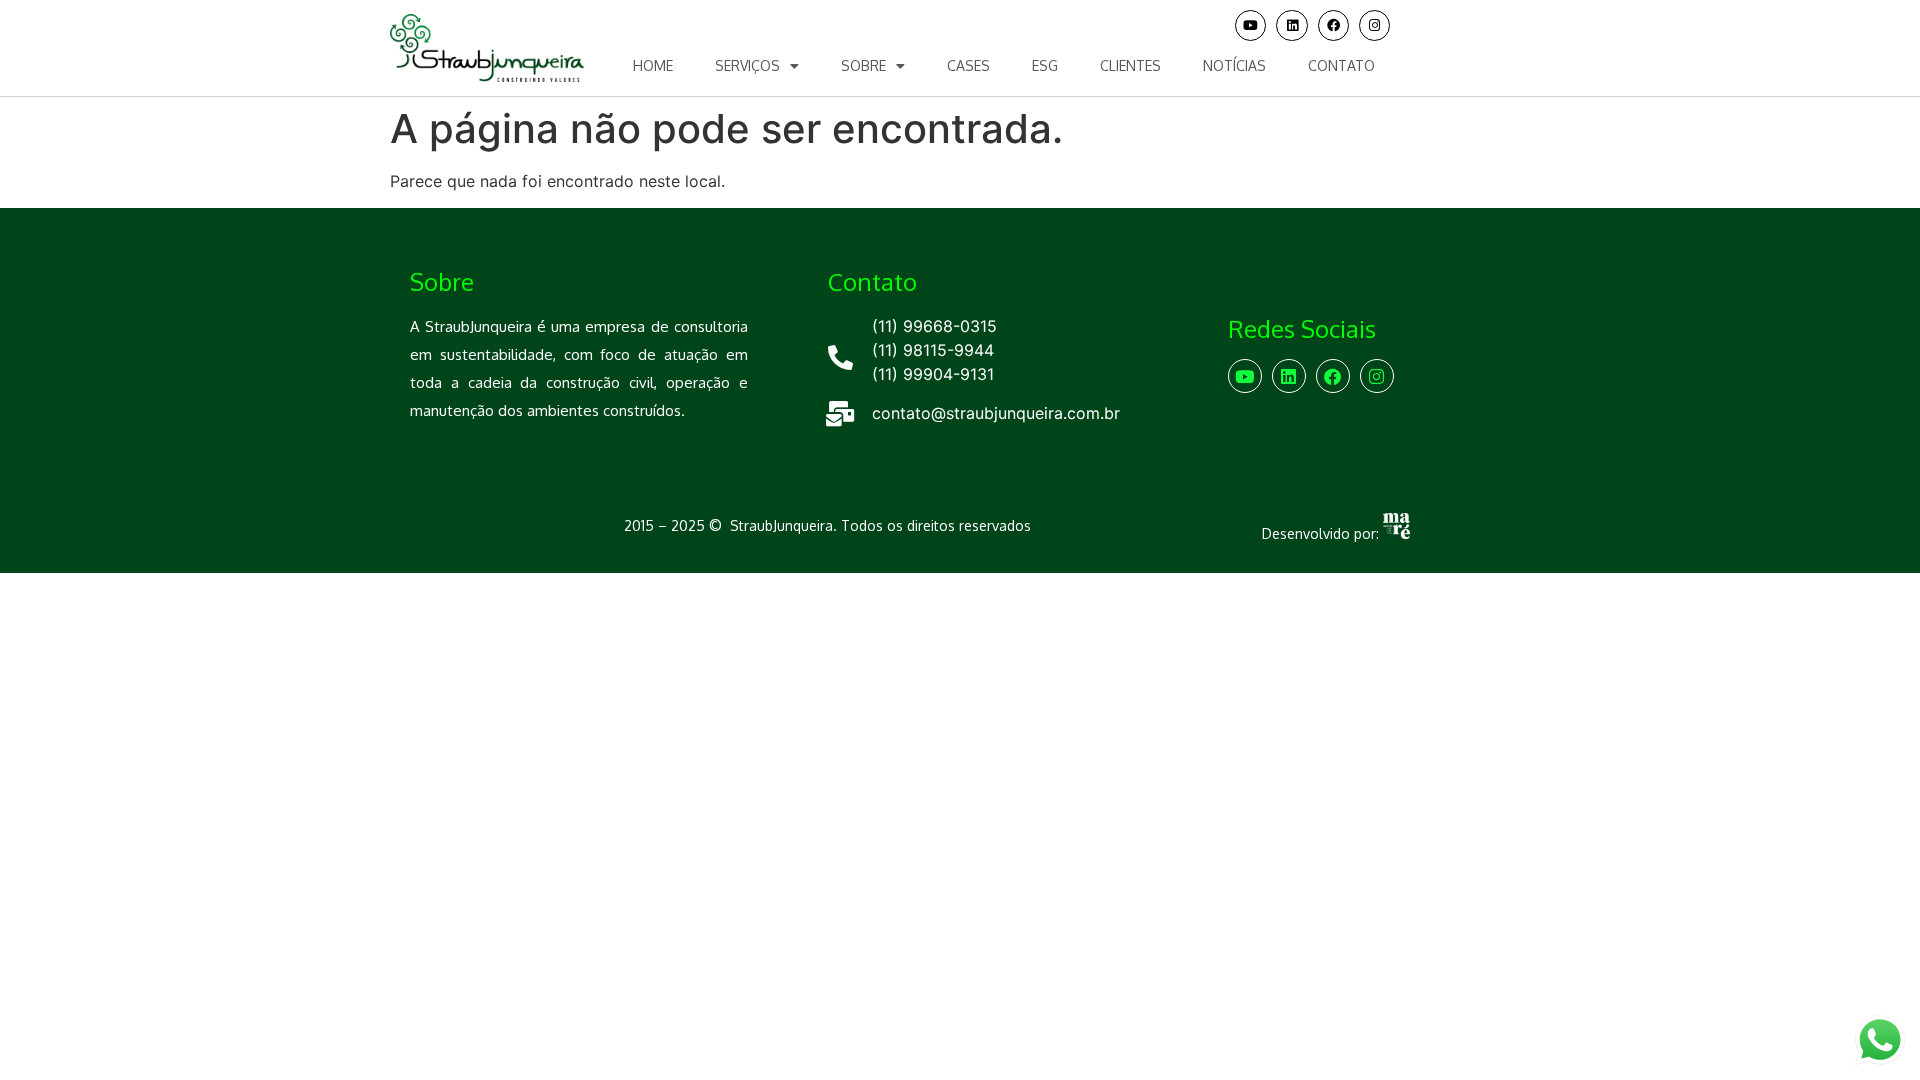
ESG (1045, 65)
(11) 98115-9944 (933, 350)
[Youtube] (1250, 25)
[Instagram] (1374, 25)
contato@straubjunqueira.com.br (996, 413)
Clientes (1130, 65)
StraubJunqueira (781, 525)
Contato (1341, 65)
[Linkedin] (1291, 25)
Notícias (1234, 65)
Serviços (747, 65)
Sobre (863, 65)
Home (653, 65)
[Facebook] (1333, 25)
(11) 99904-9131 (933, 374)
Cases (968, 65)
